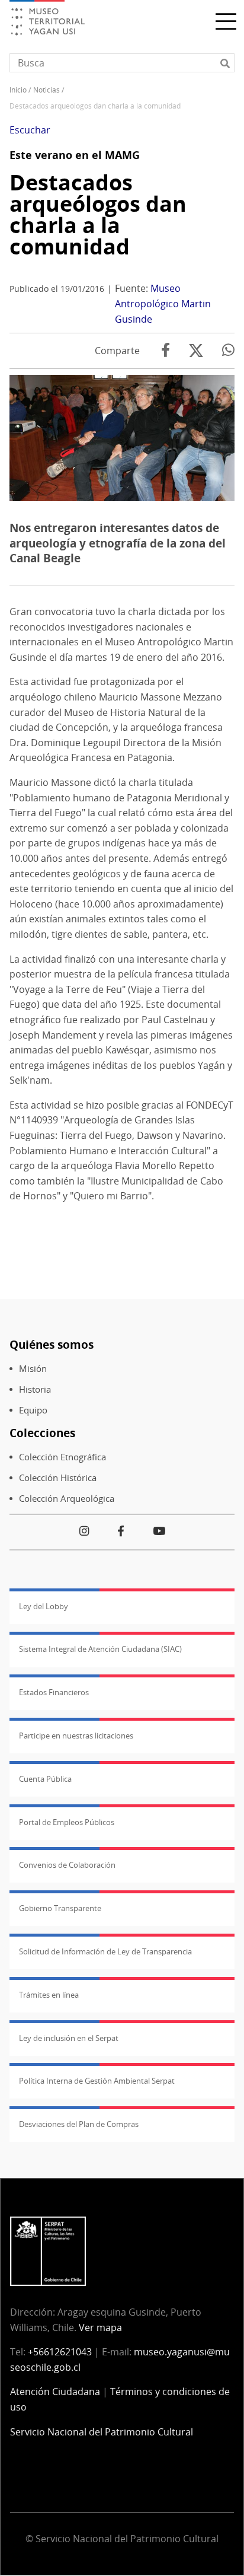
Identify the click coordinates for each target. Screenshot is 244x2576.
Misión (33, 1369)
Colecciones (42, 1433)
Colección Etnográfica (62, 1457)
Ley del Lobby (44, 1606)
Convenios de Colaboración (67, 1865)
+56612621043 (60, 2352)
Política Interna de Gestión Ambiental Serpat (97, 2081)
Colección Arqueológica (67, 1499)
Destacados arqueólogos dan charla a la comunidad (98, 214)
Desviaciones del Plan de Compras (79, 2124)
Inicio (18, 90)
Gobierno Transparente (60, 1908)
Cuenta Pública (45, 1779)
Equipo (33, 1410)
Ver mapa (100, 2327)
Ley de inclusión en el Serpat (69, 2038)
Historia (35, 1389)
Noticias (46, 90)
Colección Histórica (58, 1478)
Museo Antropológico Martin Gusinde (163, 303)
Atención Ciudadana (55, 2392)
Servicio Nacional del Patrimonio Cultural (102, 2432)
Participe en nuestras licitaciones (76, 1736)
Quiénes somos (52, 1344)
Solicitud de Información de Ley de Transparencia (105, 1951)
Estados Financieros (54, 1692)
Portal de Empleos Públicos (67, 1822)
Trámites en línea (49, 1995)
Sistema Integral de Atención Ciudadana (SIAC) (100, 1649)
